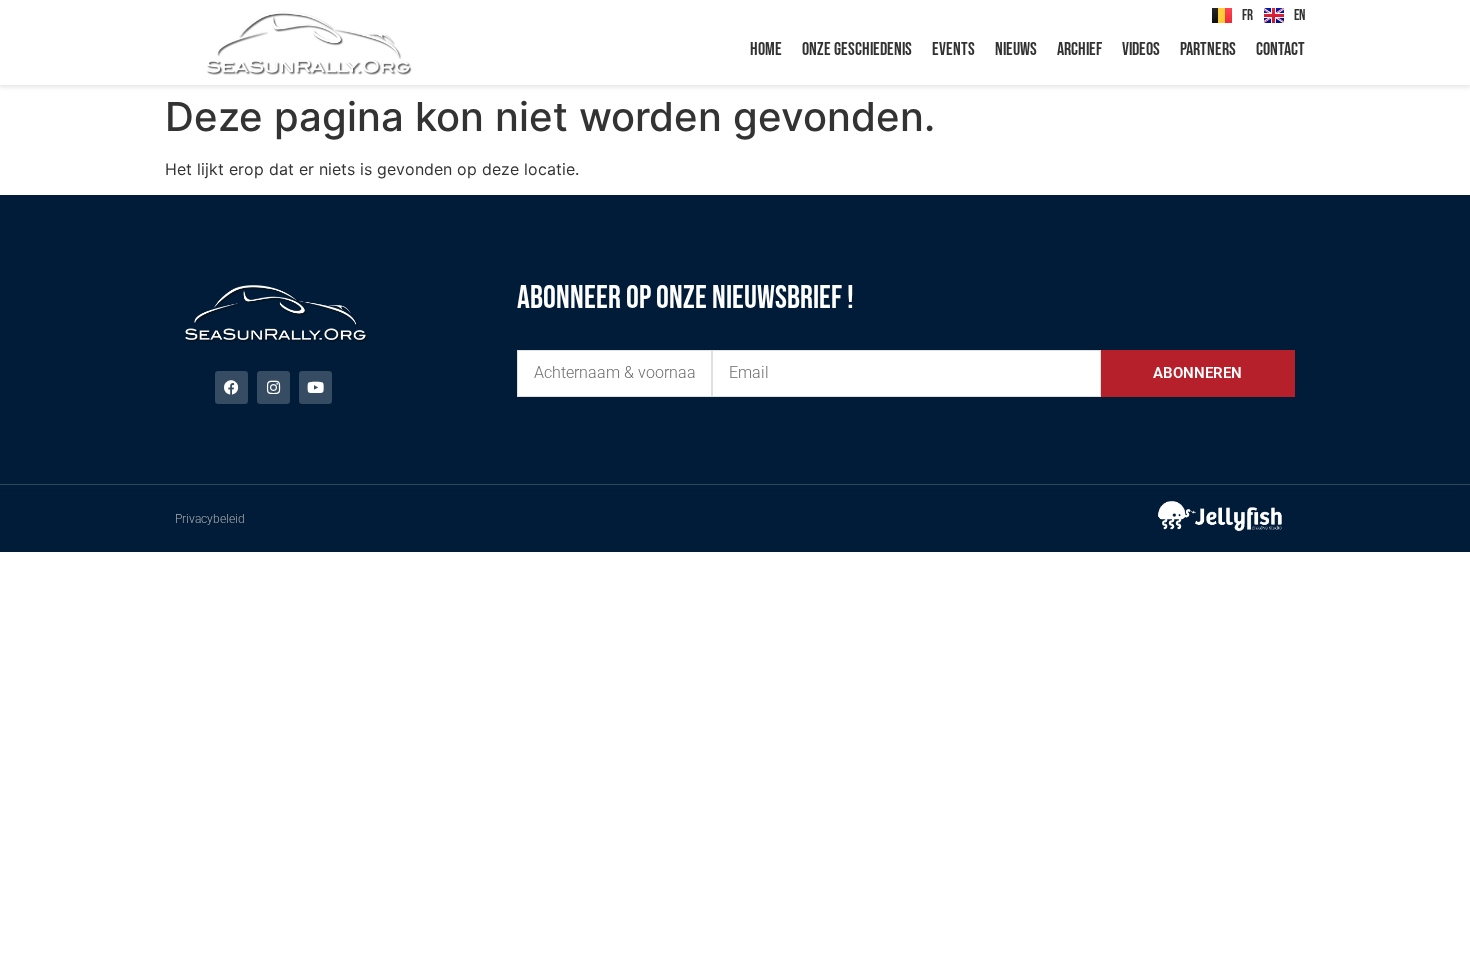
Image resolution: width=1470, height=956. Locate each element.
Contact (1280, 49)
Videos (1141, 49)
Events (953, 49)
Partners (1208, 49)
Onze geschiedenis (857, 49)
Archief (1079, 49)
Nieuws (1016, 49)
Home (766, 49)
